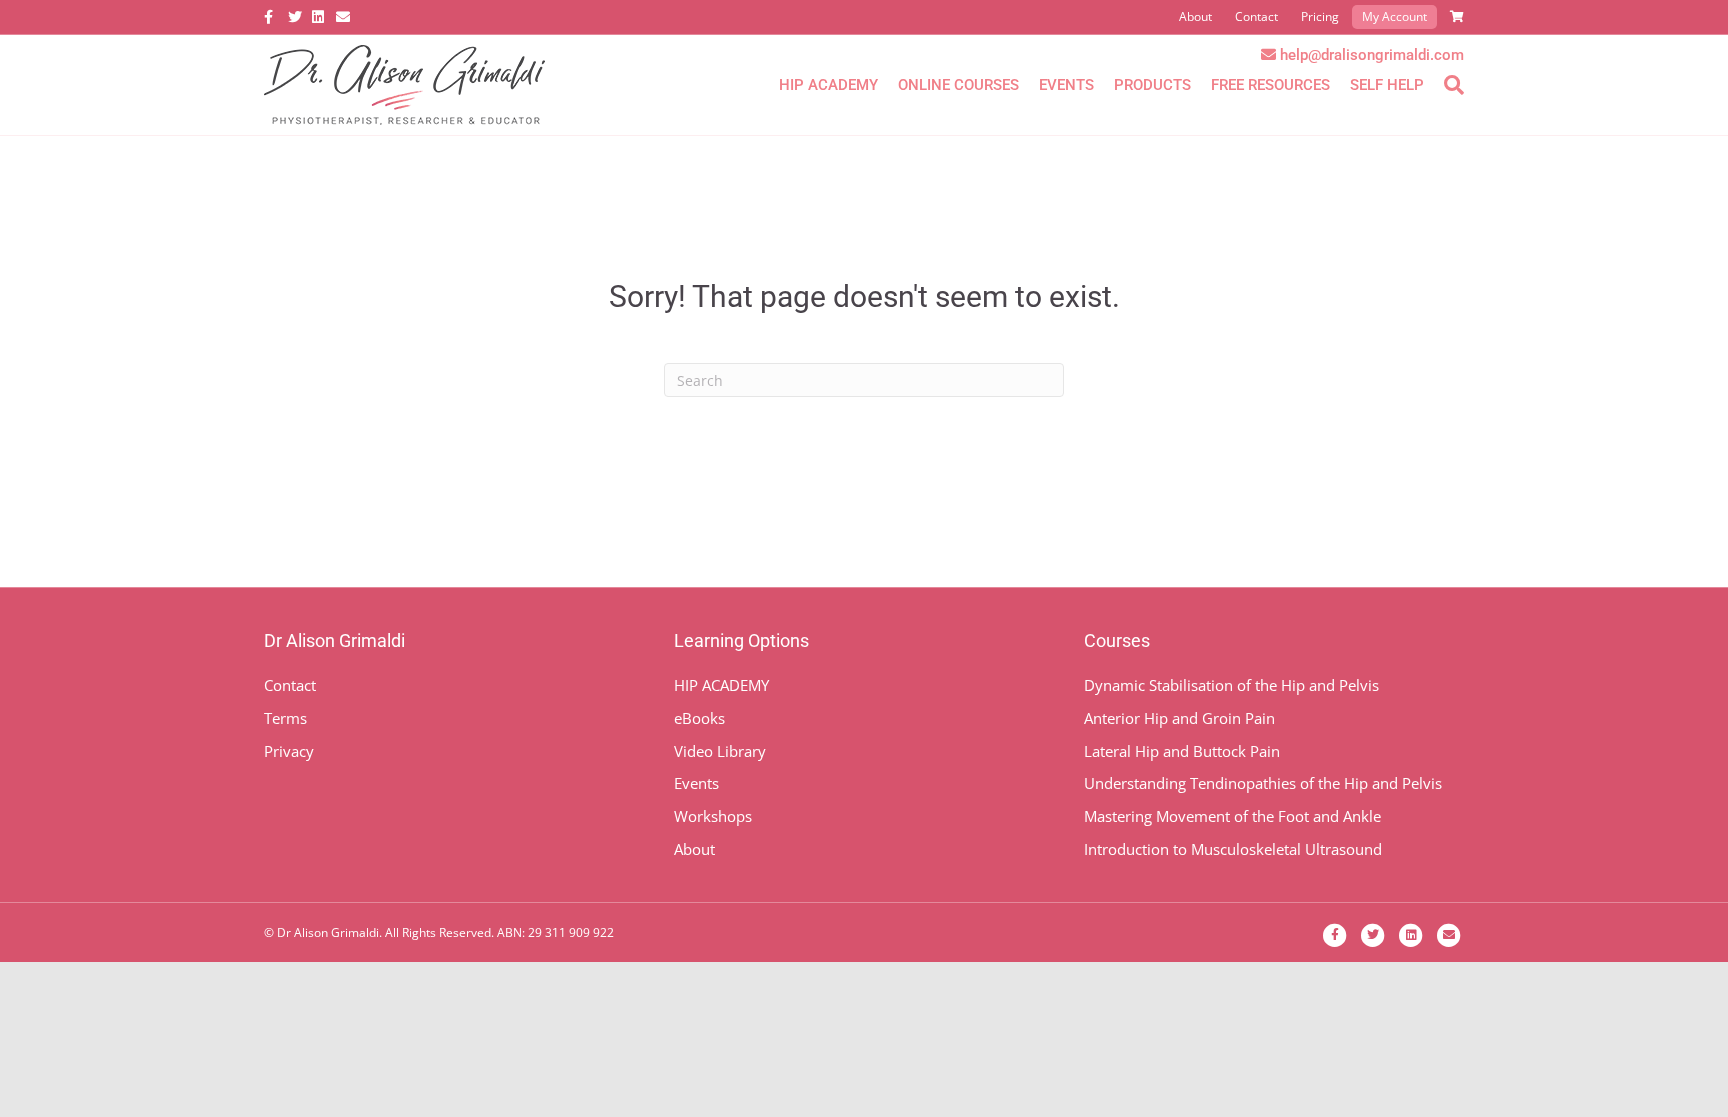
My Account (1394, 16)
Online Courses (958, 85)
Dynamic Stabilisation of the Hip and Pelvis (1231, 685)
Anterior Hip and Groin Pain (1179, 718)
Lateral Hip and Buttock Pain (1182, 751)
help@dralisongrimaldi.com (1372, 55)
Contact (1256, 16)
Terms (285, 718)
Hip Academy (828, 85)
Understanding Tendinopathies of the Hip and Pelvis (1263, 783)
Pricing (1320, 16)
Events (1066, 85)
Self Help (1387, 85)
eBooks (699, 718)
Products (1152, 85)
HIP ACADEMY (721, 685)
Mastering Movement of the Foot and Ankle (1232, 816)
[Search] (1449, 85)
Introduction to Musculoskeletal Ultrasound (1233, 849)
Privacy (289, 751)
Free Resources (1270, 85)
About (1195, 16)
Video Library (720, 751)
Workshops (713, 816)
